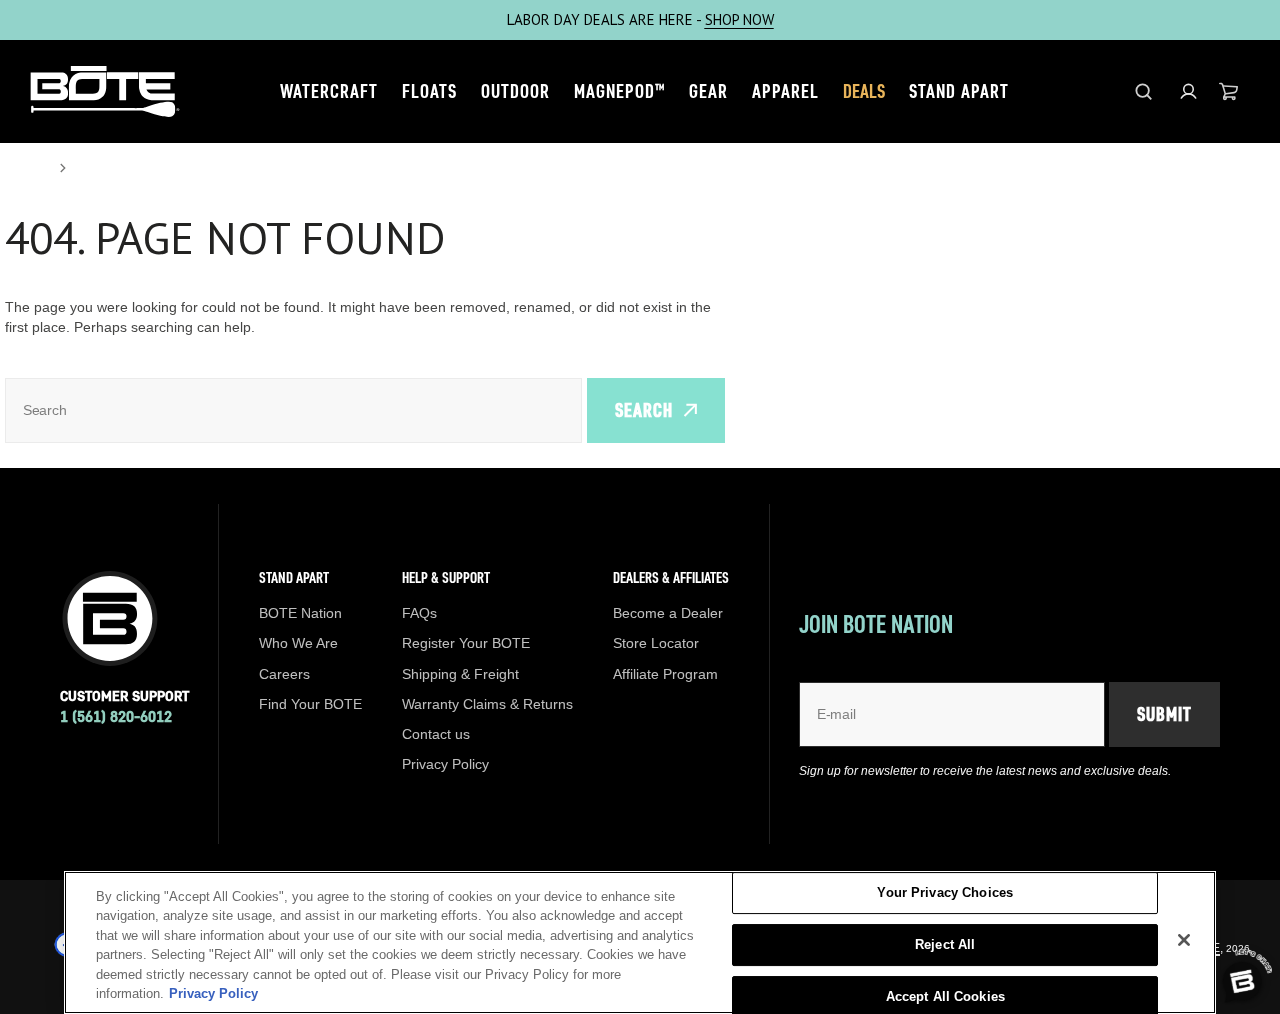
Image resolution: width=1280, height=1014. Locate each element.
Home (26, 168)
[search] (1143, 91)
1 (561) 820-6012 (116, 716)
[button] (1188, 91)
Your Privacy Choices (945, 893)
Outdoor (515, 91)
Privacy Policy (213, 993)
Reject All (945, 944)
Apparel (785, 91)
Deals (864, 91)
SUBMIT (1164, 714)
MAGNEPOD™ (619, 91)
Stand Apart (959, 91)
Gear (708, 91)
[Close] (1184, 940)
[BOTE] (105, 91)
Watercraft (329, 91)
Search (644, 410)
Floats (429, 91)
